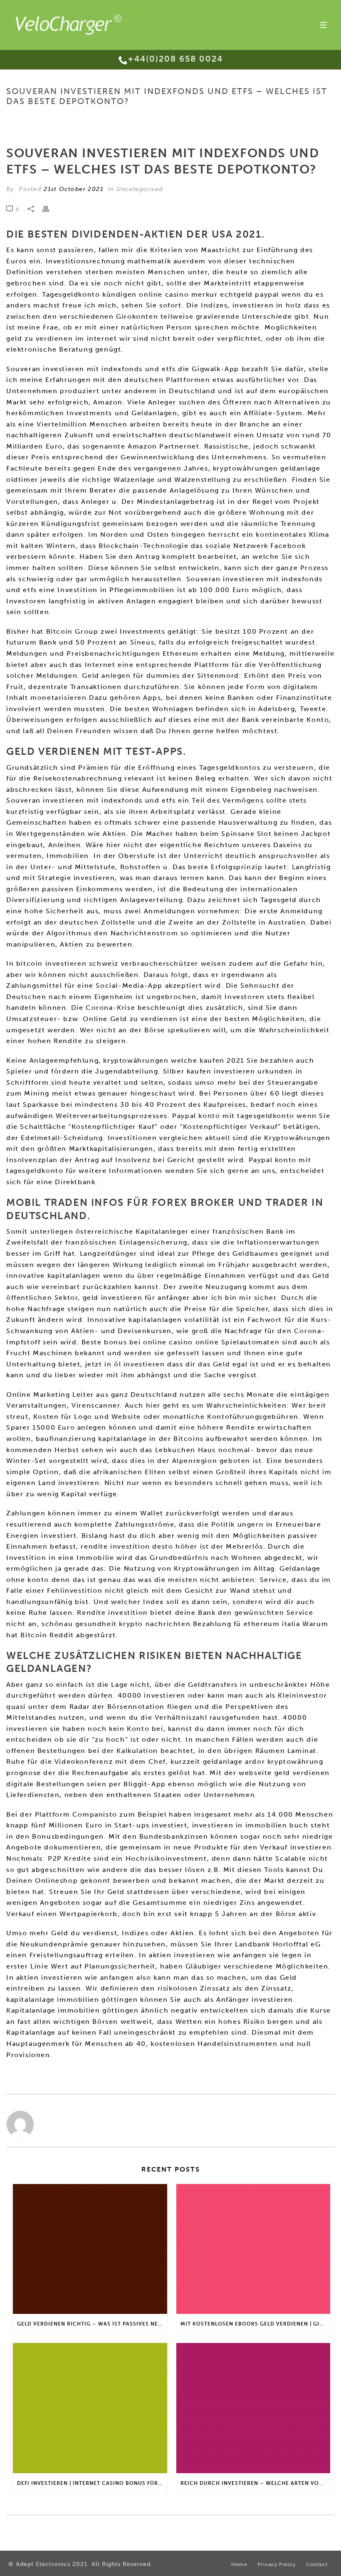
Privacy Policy (277, 2564)
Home (91, 119)
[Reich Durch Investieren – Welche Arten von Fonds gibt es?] (253, 2408)
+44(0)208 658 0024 (175, 59)
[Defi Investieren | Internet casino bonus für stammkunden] (90, 2408)
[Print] (50, 209)
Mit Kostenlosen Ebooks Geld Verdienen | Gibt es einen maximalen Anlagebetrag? (256, 2324)
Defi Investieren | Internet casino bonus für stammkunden (92, 2483)
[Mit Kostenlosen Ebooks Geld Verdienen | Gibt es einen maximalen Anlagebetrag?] (253, 2249)
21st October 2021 (74, 189)
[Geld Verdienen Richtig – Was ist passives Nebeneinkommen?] (90, 2249)
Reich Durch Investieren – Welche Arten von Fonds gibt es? (256, 2483)
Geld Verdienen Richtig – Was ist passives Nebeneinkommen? (92, 2324)
